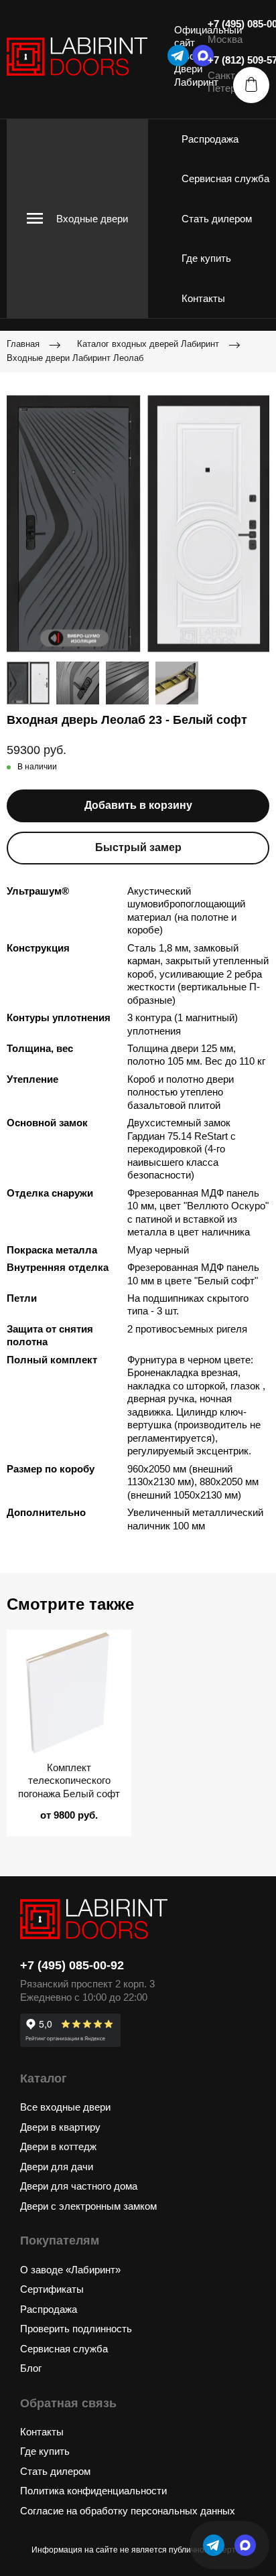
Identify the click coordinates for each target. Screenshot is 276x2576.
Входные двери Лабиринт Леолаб (75, 358)
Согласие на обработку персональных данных (128, 2511)
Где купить (206, 258)
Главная (23, 344)
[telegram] (178, 56)
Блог (31, 2368)
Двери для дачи (57, 2167)
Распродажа (210, 139)
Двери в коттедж (58, 2146)
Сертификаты (52, 2289)
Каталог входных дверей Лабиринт (148, 344)
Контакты (203, 298)
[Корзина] (251, 85)
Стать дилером (217, 219)
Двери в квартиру (60, 2127)
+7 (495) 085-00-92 (72, 1965)
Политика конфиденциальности (93, 2491)
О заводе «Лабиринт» (70, 2270)
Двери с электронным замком (88, 2206)
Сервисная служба (225, 178)
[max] (245, 2545)
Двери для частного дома (79, 2186)
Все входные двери (65, 2107)
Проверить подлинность (76, 2329)
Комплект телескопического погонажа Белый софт (69, 1781)
